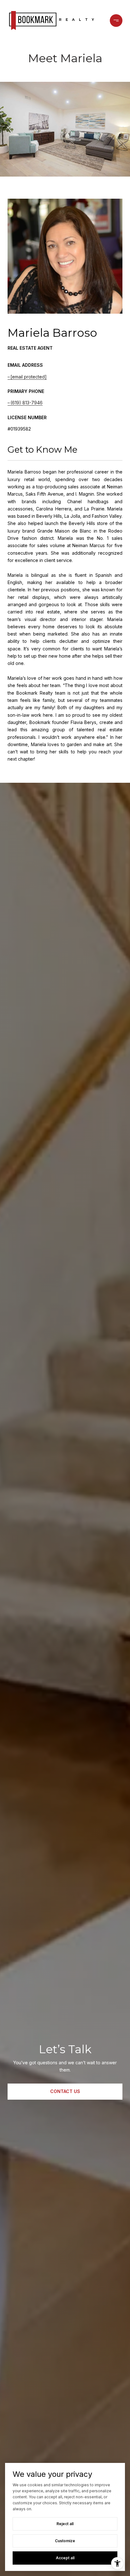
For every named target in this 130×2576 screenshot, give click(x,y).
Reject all (65, 2524)
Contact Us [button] (65, 2091)
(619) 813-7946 (27, 403)
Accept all (65, 2558)
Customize (65, 2541)
